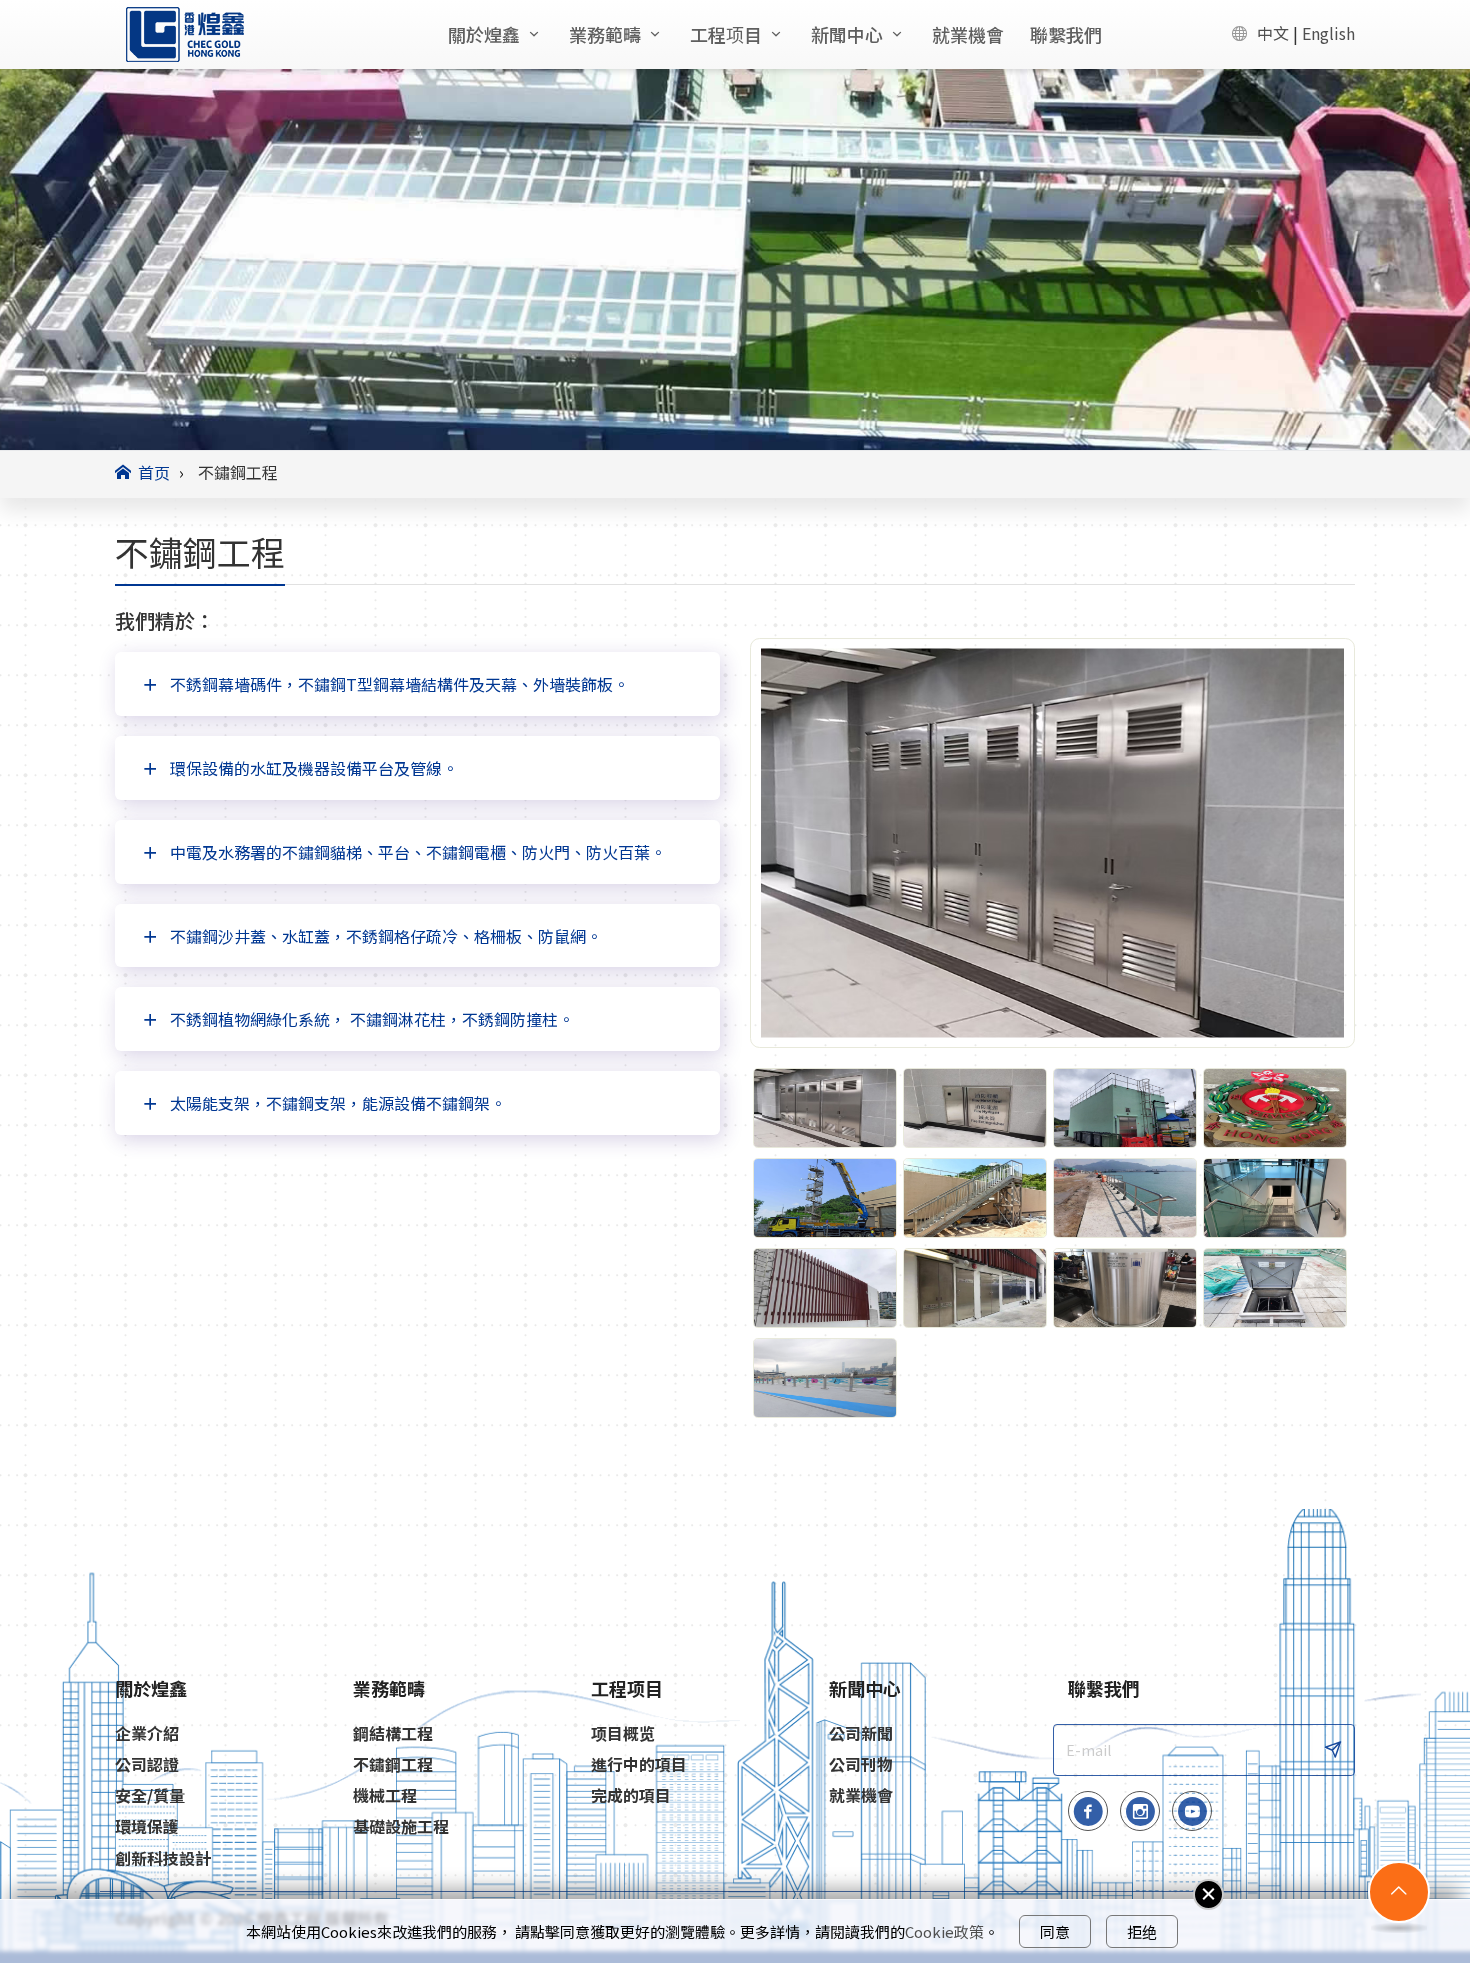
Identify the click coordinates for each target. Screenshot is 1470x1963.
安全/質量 (150, 1795)
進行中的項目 (639, 1764)
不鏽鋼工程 (393, 1764)
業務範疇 (605, 34)
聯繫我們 (1066, 34)
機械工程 (385, 1795)
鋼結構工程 (393, 1733)
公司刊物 (861, 1764)
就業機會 (968, 34)
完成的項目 (631, 1795)
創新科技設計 (163, 1858)
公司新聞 (861, 1733)
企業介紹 (147, 1733)
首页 (154, 472)
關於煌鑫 (484, 34)
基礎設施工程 (401, 1826)
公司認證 (147, 1764)
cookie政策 (944, 1931)
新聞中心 (847, 34)
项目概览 (623, 1733)
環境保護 (147, 1826)
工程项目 (726, 34)
